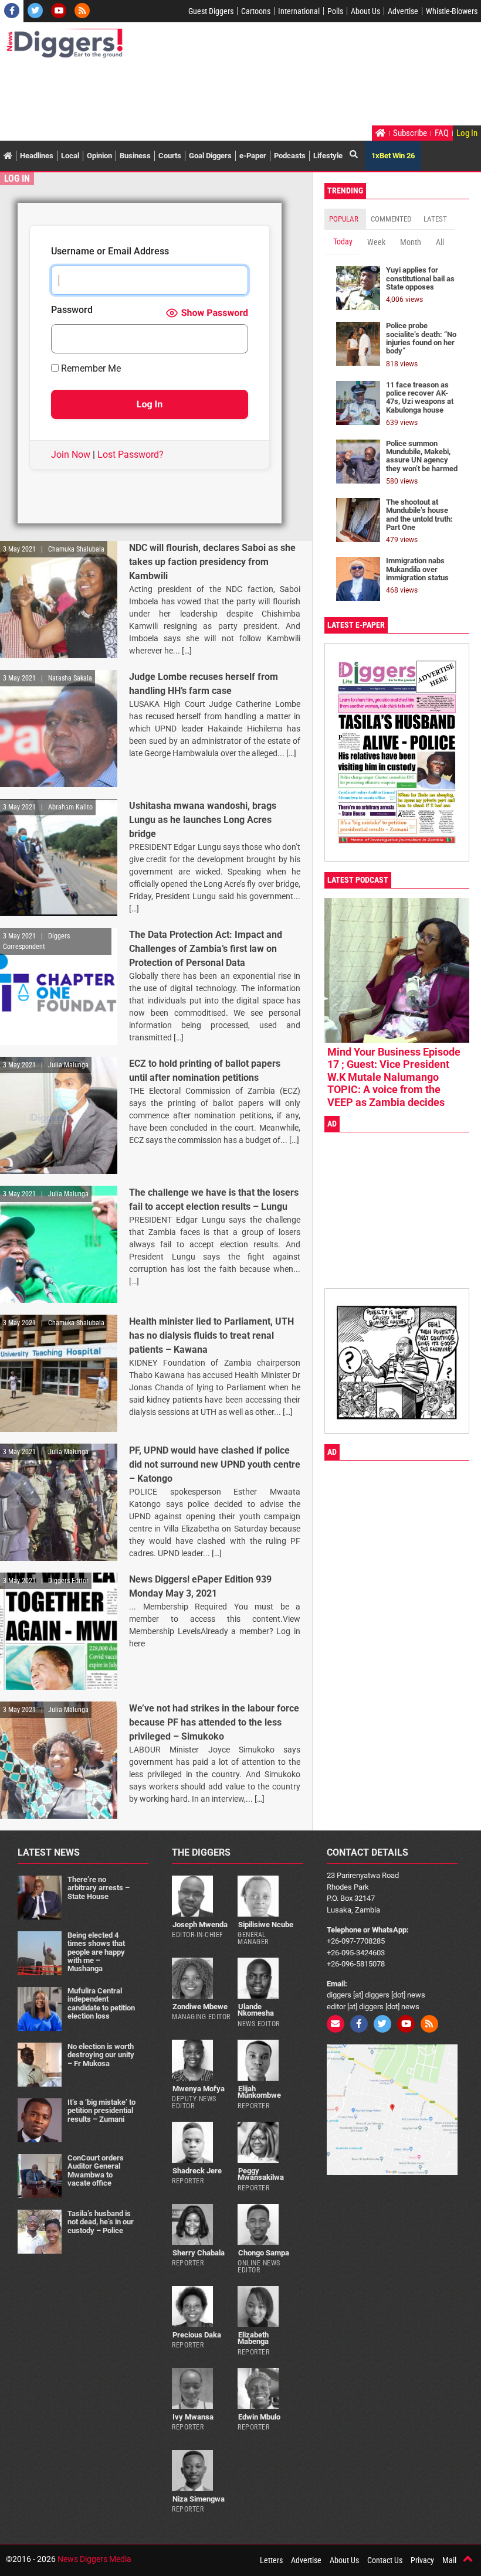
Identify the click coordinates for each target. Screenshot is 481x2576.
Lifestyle (328, 156)
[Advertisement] (219, 93)
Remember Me (90, 369)
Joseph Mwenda (200, 1925)
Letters (271, 2560)
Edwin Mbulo (259, 2417)
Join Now (71, 455)
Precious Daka (197, 2335)
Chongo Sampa (264, 2253)
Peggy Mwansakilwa (261, 2174)
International (299, 11)
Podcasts (290, 156)
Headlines (37, 156)
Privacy (422, 2560)
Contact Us (385, 2560)
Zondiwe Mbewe (200, 2007)
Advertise (403, 11)
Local (70, 156)
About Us (365, 11)
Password (72, 310)
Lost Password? (131, 455)
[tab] (345, 219)
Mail (449, 2560)
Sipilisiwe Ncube (266, 1925)
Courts (170, 156)
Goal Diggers (210, 156)
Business (135, 156)
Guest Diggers (211, 11)
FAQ (442, 133)
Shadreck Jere (197, 2171)
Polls (335, 11)
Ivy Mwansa (193, 2417)
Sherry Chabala (199, 2253)
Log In (467, 133)
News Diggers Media (94, 2559)
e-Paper (253, 156)
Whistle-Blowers (452, 11)
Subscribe (410, 133)
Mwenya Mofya (199, 2089)
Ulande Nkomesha (256, 2010)
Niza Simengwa (199, 2499)
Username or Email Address (110, 252)
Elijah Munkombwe (259, 2092)
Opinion (99, 156)
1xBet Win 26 (393, 156)
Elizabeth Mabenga (253, 2338)
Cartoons (256, 11)
